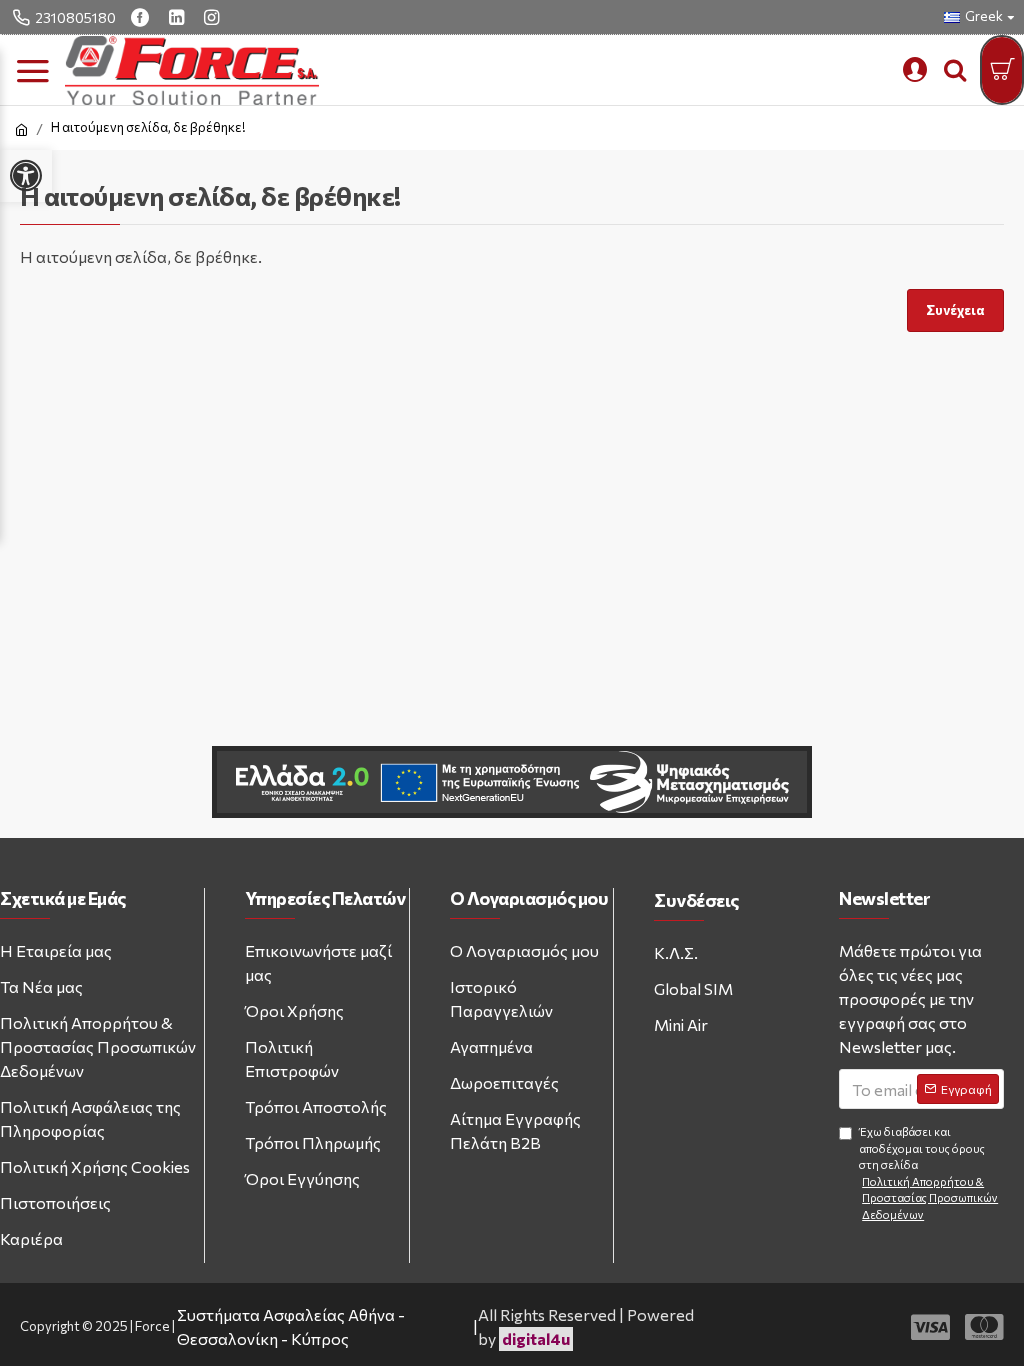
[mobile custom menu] (915, 70)
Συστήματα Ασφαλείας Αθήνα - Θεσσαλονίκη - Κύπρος (291, 1326)
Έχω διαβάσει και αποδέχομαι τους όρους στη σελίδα (928, 1173)
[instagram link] (214, 17)
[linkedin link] (179, 17)
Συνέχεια (955, 310)
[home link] (21, 130)
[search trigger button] (955, 70)
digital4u (536, 1338)
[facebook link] (142, 17)
